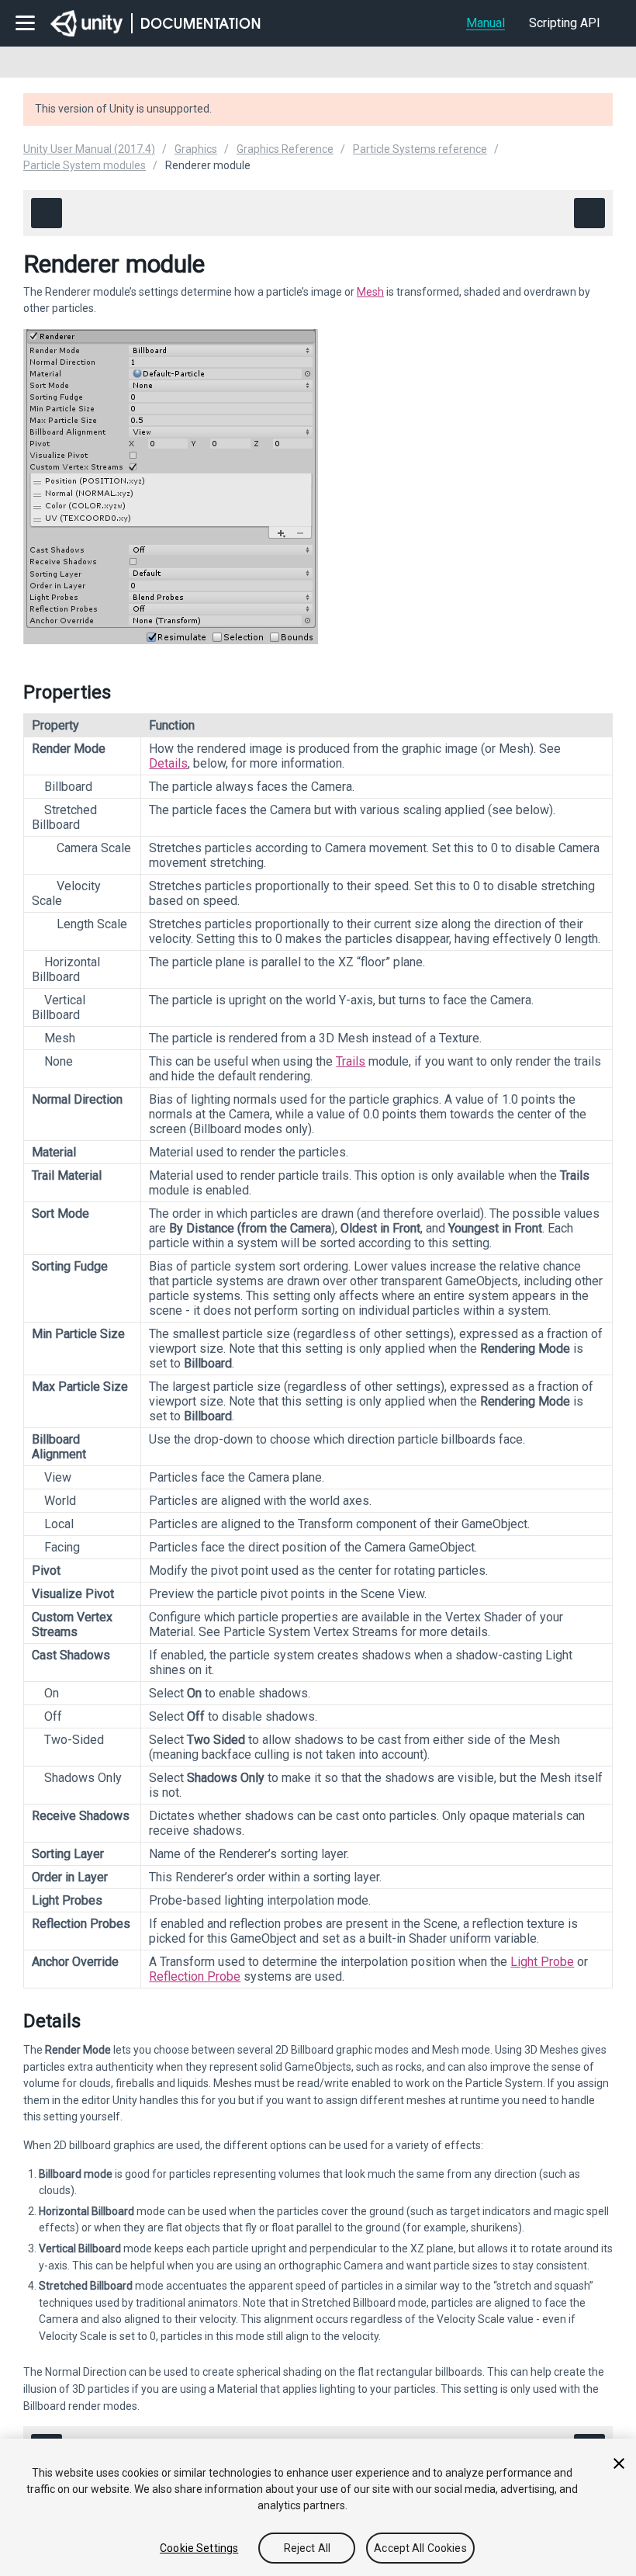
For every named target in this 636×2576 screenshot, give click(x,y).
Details (168, 763)
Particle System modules (85, 165)
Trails (351, 1061)
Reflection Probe (195, 1976)
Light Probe (542, 1962)
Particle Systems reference (420, 149)
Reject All (307, 2548)
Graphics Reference (285, 149)
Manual (486, 23)
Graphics (196, 149)
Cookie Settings (199, 2548)
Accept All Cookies (420, 2548)
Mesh (370, 292)
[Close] (619, 2463)
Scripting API (565, 23)
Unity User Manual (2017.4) (89, 149)
